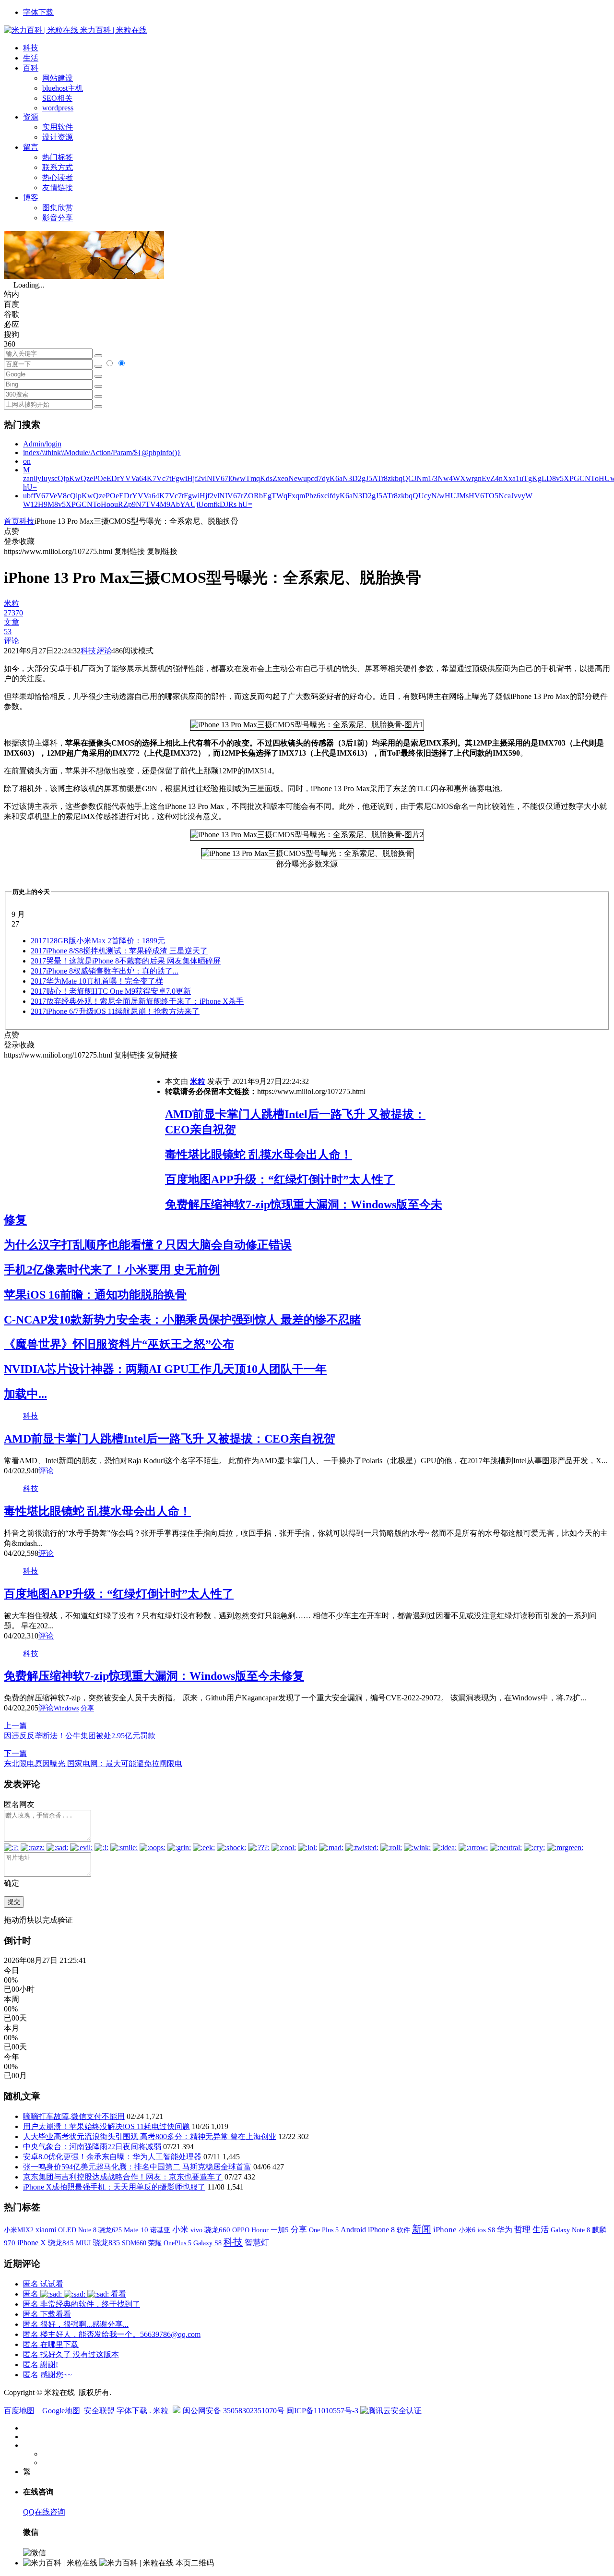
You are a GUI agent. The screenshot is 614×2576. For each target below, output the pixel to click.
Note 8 (87, 2230)
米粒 (198, 1081)
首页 (12, 521)
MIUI (83, 2243)
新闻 (422, 2229)
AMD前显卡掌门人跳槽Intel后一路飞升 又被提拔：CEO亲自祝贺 (170, 1439)
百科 (31, 68)
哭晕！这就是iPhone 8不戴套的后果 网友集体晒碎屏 (126, 961)
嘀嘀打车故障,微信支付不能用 (74, 2116)
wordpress (58, 108)
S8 (491, 2230)
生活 (31, 58)
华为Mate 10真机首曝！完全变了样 (97, 981)
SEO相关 (57, 98)
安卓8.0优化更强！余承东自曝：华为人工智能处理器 (112, 2157)
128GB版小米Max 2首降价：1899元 (98, 941)
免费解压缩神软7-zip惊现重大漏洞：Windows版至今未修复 (154, 1676)
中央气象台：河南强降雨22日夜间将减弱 (92, 2147)
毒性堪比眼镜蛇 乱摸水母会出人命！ (259, 1155)
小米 (180, 2230)
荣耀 (155, 2243)
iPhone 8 (381, 2230)
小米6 (467, 2230)
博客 (31, 198)
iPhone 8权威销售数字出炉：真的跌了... (105, 971)
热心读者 (58, 177)
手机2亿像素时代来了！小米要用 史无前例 (112, 1270)
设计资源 (58, 137)
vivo (196, 2230)
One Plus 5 (324, 2230)
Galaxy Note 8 (570, 2230)
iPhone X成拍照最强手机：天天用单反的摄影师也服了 (114, 2187)
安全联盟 (99, 2411)
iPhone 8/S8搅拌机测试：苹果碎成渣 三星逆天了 (119, 951)
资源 (31, 117)
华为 (505, 2230)
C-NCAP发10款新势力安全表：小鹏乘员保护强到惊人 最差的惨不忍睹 (183, 1320)
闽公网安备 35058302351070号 (235, 2411)
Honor (260, 2230)
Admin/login (42, 444)
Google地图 (61, 2411)
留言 (31, 147)
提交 (14, 1902)
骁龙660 (217, 2230)
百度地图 (19, 2411)
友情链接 (58, 187)
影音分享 (58, 218)
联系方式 (58, 167)
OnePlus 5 (177, 2243)
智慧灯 (257, 2243)
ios (482, 2230)
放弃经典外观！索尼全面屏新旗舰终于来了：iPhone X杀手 (137, 1001)
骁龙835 (106, 2243)
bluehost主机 (63, 88)
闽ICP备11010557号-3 (322, 2411)
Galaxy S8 (207, 2243)
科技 (31, 48)
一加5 (280, 2230)
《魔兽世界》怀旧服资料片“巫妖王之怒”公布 (119, 1344)
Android (353, 2230)
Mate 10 (136, 2230)
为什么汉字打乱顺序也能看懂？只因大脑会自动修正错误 (148, 1245)
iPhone (445, 2230)
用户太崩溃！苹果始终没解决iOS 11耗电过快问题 (106, 2126)
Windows (66, 1708)
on (27, 461)
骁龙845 (61, 2243)
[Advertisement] (84, 1128)
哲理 (522, 2230)
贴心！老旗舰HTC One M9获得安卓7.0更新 (111, 991)
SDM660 (134, 2243)
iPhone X (32, 2243)
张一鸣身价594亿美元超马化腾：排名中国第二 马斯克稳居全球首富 (137, 2167)
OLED (67, 2230)
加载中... (25, 1394)
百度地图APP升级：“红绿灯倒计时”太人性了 (280, 1180)
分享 (87, 1708)
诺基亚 (160, 2230)
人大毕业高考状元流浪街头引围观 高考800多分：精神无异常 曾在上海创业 (150, 2137)
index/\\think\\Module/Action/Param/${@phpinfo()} (102, 452)
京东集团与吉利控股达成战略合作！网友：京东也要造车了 (123, 2177)
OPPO (241, 2230)
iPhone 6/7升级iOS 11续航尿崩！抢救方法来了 (115, 1011)
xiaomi (46, 2230)
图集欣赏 (58, 208)
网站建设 (58, 78)
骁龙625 (110, 2230)
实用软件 (58, 127)
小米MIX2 (19, 2230)
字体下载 (38, 12)
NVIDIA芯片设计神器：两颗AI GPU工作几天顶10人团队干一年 (165, 1369)
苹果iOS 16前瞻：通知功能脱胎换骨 (95, 1295)
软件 (403, 2230)
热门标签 (58, 157)
